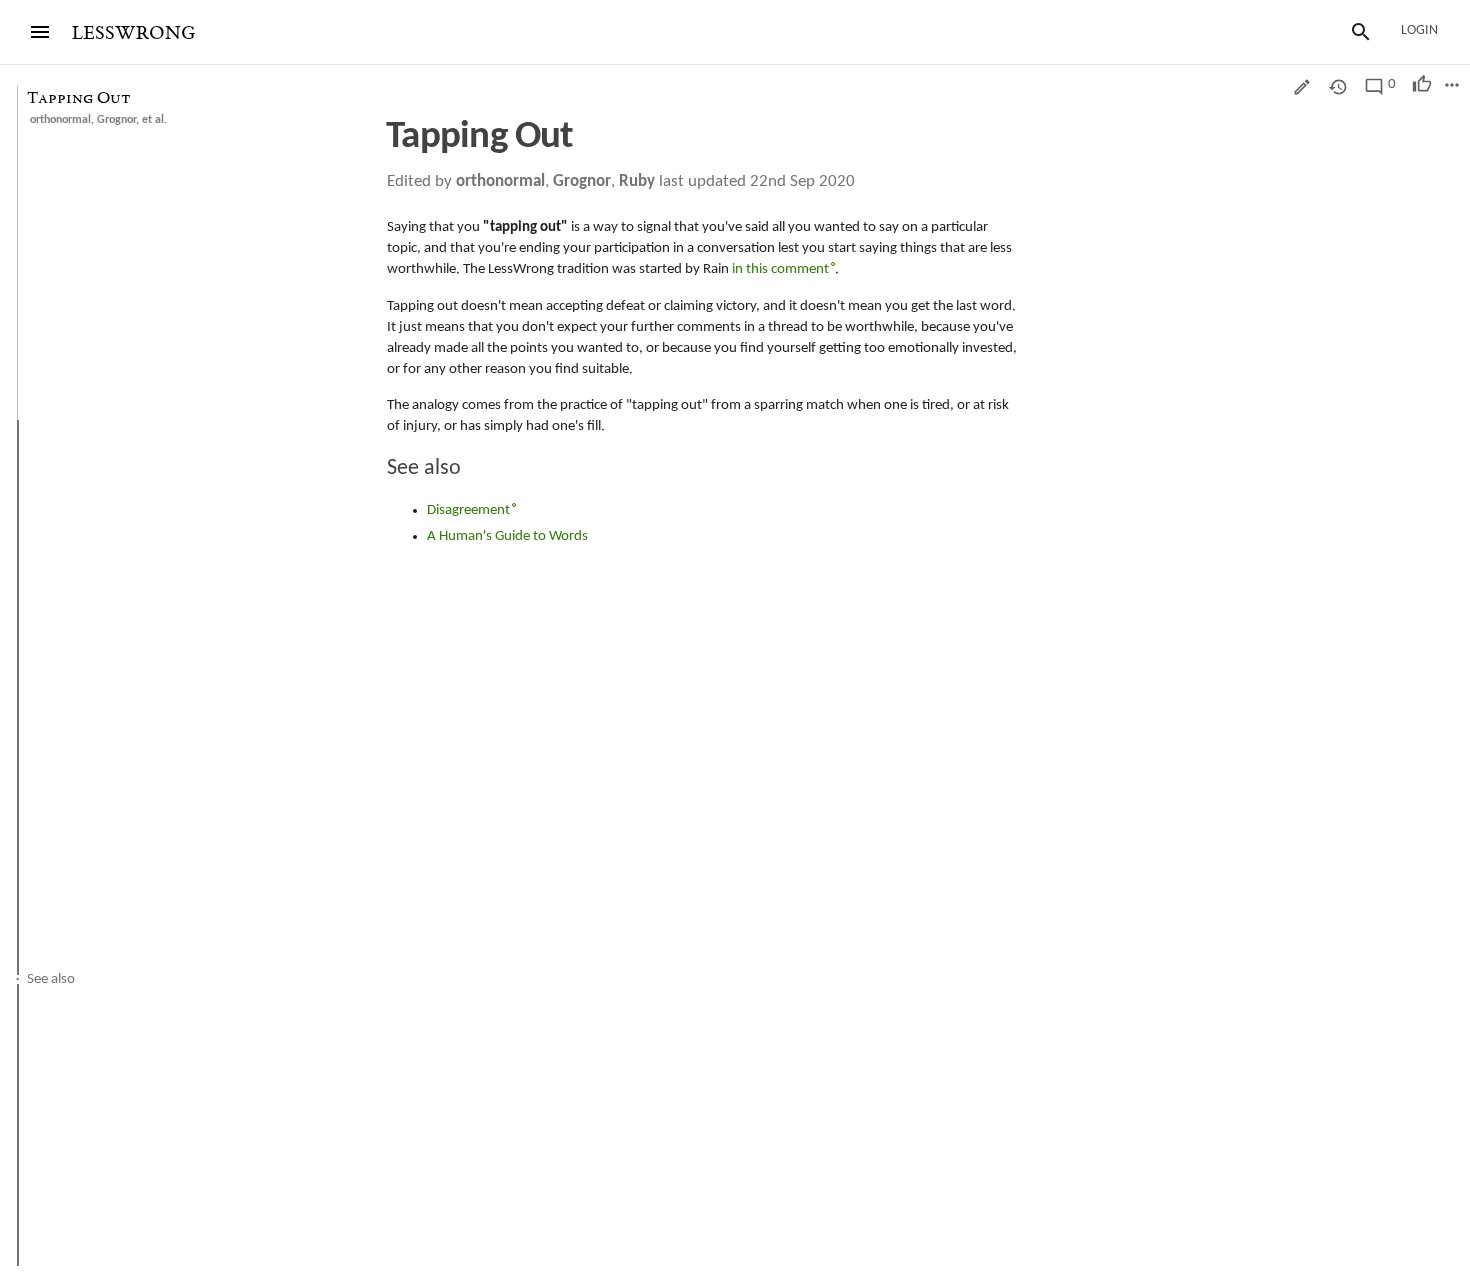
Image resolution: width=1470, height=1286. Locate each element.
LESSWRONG (133, 33)
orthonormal (60, 120)
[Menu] (40, 32)
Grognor (116, 120)
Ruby (637, 181)
